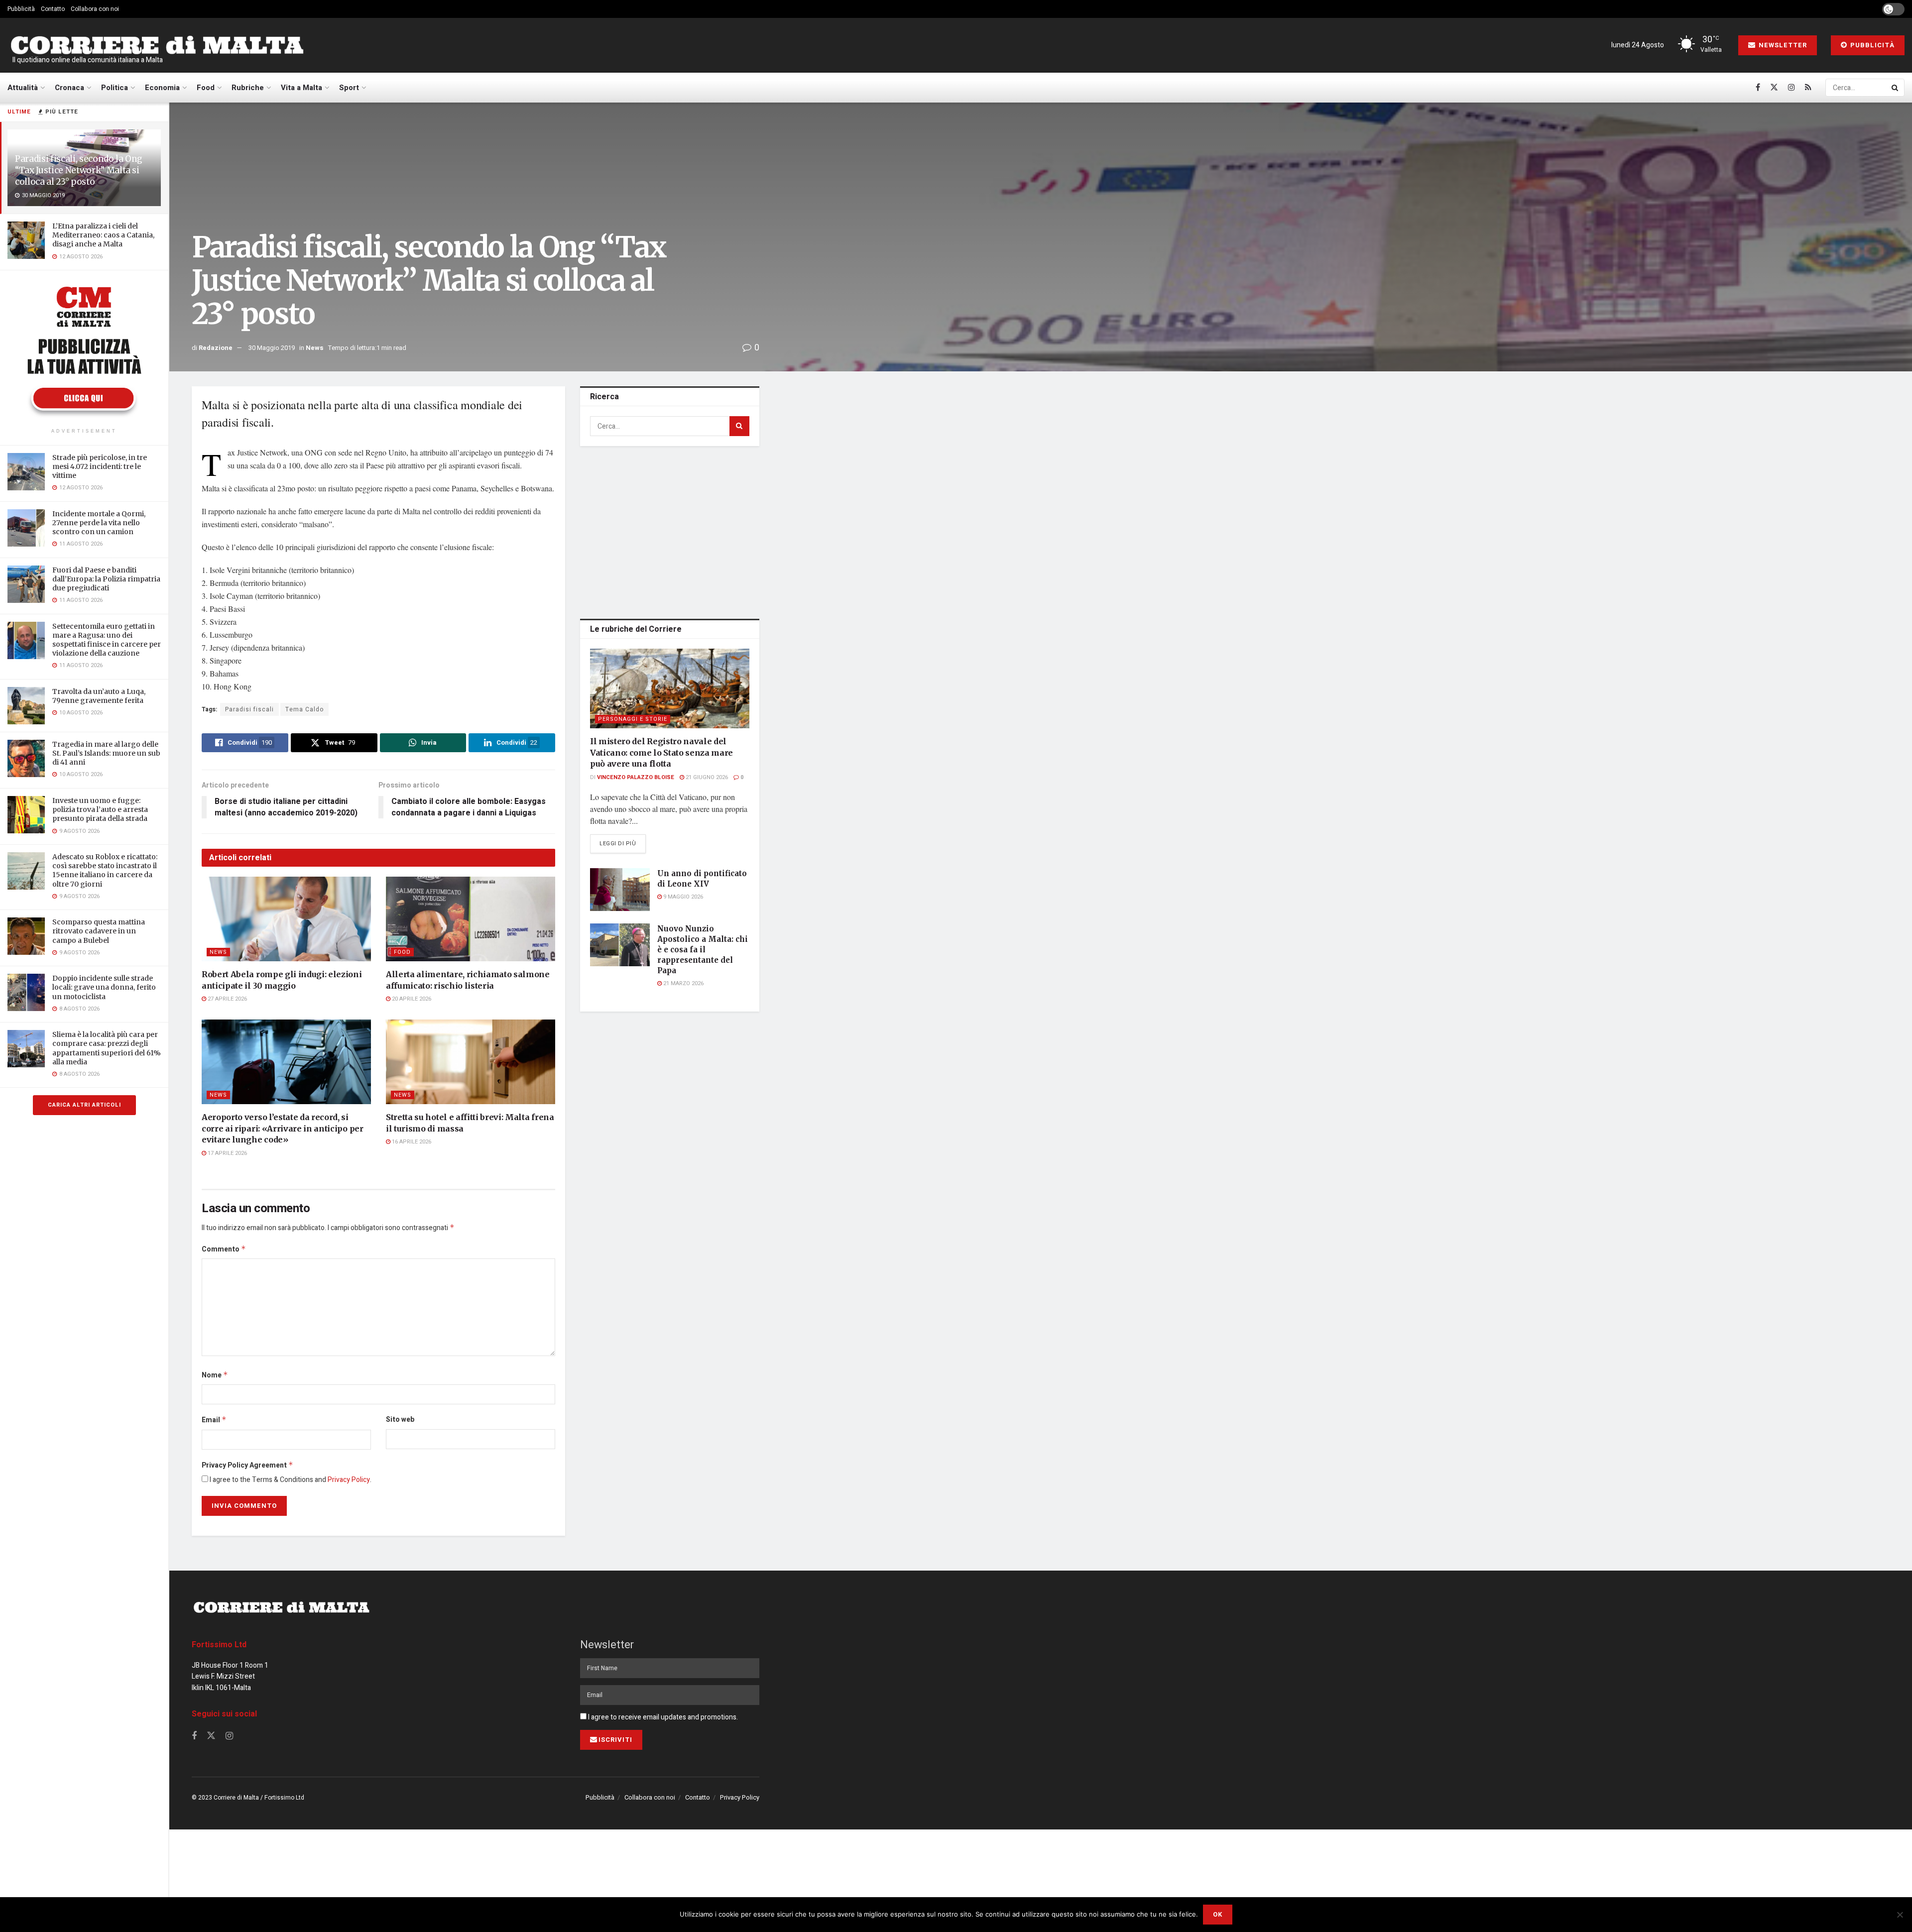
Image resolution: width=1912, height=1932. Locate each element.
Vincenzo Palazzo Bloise (636, 777)
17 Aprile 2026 (227, 1153)
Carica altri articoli (84, 1105)
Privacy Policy (349, 1480)
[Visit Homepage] (157, 46)
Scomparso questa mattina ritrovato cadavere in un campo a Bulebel (99, 931)
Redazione (216, 348)
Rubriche (248, 88)
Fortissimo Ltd (219, 1645)
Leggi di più (623, 843)
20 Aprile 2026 (411, 999)
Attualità (23, 88)
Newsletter (1782, 45)
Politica (115, 88)
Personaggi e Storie (633, 719)
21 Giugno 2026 (706, 777)
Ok (1218, 1914)
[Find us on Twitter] (1774, 88)
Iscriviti (615, 1740)
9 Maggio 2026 (682, 897)
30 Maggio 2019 (272, 348)
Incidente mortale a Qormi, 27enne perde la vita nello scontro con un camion (99, 523)
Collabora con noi (95, 9)
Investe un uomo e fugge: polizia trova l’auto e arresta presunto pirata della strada (100, 809)
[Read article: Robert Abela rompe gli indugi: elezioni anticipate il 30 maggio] (286, 919)
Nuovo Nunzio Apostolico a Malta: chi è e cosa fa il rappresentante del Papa (703, 950)
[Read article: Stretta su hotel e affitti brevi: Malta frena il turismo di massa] (471, 1062)
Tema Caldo (304, 709)
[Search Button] (1896, 88)
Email (214, 1420)
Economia (162, 88)
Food (206, 88)
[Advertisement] (670, 531)
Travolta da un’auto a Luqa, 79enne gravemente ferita (99, 696)
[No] (1900, 1915)
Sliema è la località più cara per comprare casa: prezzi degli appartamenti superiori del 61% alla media (107, 1048)
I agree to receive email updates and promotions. (662, 1717)
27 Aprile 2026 (227, 999)
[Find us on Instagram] (1792, 88)
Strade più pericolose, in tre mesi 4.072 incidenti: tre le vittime (100, 466)
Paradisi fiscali (249, 709)
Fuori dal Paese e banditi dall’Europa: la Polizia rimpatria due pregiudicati (106, 579)
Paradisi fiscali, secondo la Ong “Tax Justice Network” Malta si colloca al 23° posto (79, 170)
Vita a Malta (301, 88)
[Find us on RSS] (1808, 88)
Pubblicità (21, 9)
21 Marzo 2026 (683, 983)
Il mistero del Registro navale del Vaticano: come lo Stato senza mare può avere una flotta (661, 752)
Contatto (53, 9)
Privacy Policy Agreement (247, 1465)
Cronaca (69, 88)
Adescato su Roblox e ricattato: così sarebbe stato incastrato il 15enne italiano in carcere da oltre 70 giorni (105, 870)
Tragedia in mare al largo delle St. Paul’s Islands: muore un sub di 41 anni (106, 753)
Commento (224, 1249)
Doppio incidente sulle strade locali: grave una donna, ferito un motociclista (104, 987)
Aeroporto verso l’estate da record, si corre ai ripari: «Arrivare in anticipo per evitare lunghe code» (283, 1128)
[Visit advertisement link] (84, 350)
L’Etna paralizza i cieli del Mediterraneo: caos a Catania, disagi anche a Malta (103, 235)
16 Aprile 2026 (411, 1142)
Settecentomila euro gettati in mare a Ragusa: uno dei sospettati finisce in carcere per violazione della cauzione (107, 640)
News (315, 348)
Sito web (400, 1420)
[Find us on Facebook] (1758, 88)
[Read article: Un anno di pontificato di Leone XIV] (620, 890)
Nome (215, 1375)
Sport (349, 88)
